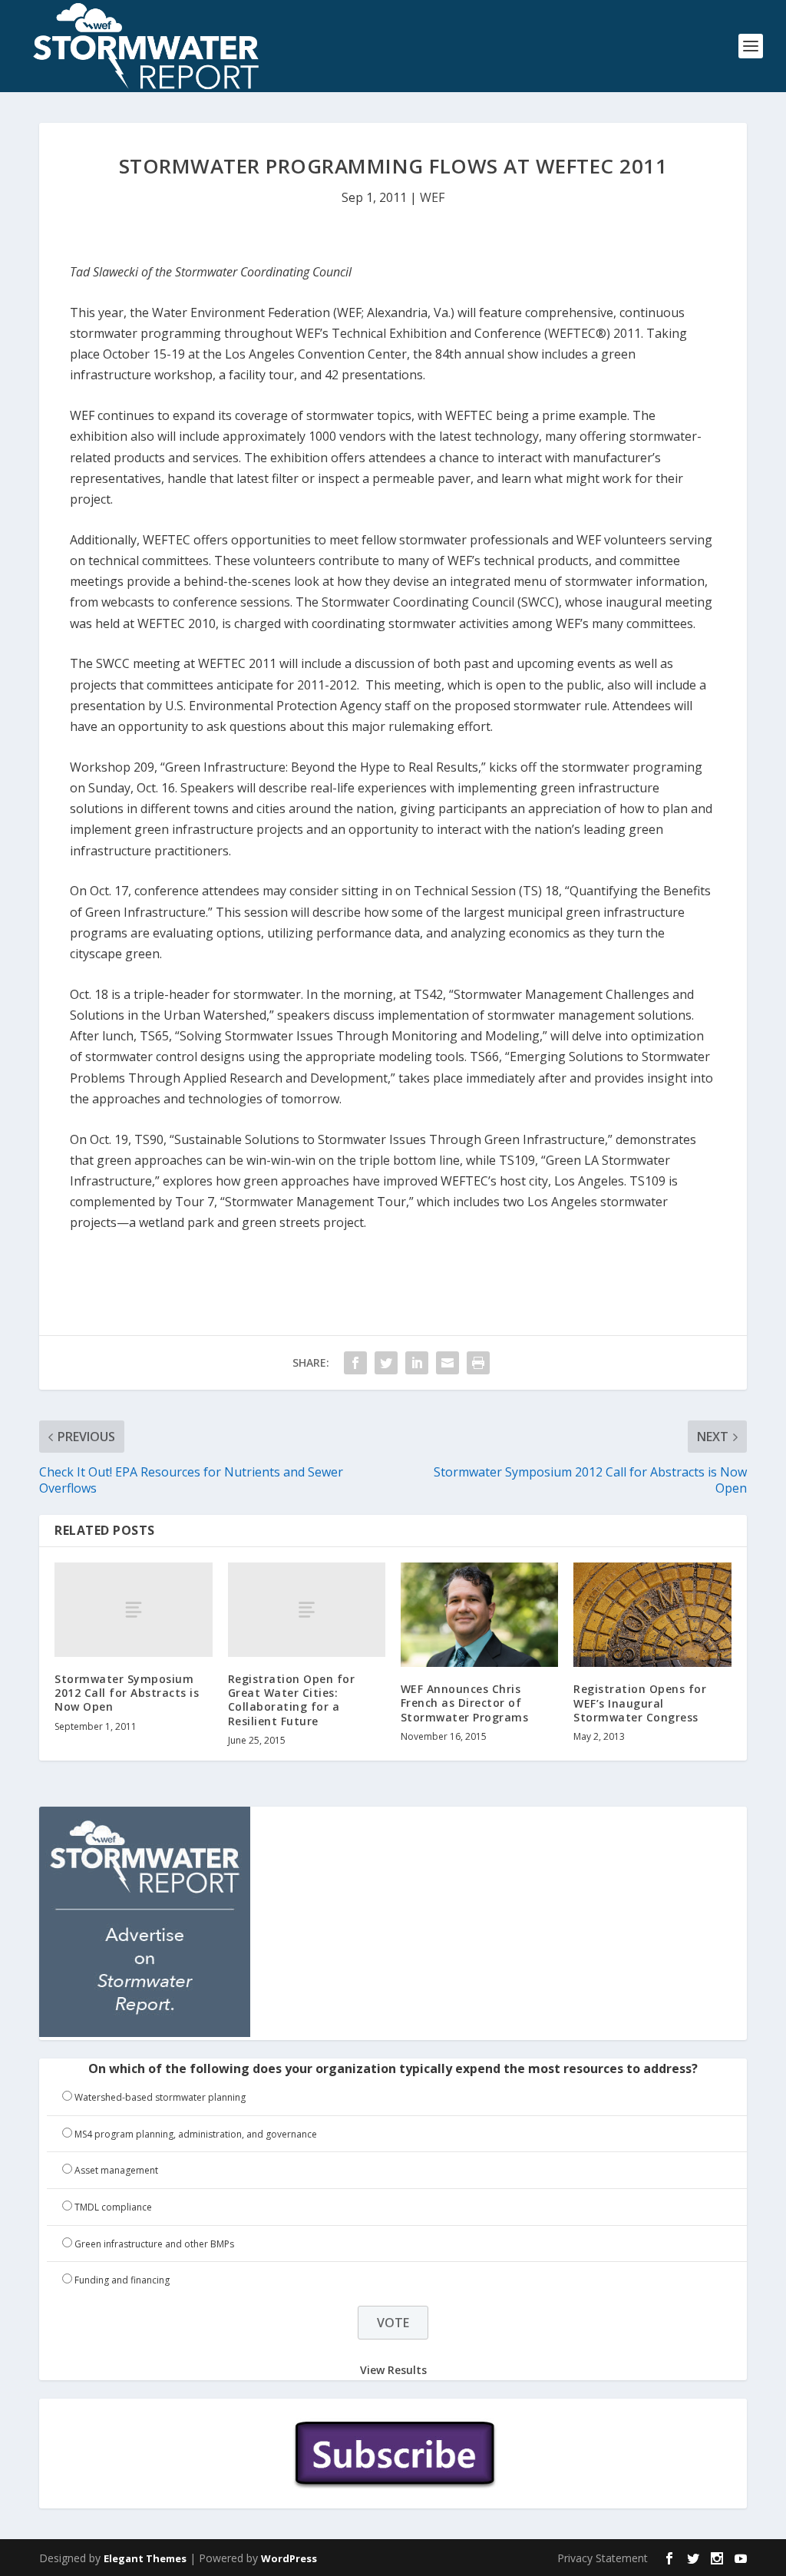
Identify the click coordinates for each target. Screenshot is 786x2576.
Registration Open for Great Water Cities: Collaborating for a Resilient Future (292, 1700)
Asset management (116, 2170)
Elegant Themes (145, 2558)
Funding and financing (122, 2280)
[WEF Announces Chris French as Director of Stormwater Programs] (479, 1615)
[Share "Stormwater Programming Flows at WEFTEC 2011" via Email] (447, 1363)
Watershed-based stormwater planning (160, 2097)
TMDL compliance (113, 2207)
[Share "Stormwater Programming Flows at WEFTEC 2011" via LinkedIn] (417, 1363)
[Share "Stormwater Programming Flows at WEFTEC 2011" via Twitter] (386, 1363)
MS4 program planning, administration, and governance (196, 2134)
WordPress (289, 2558)
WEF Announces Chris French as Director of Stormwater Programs (465, 1703)
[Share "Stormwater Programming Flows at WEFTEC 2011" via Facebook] (355, 1363)
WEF (432, 197)
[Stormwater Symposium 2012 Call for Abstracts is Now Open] (133, 1610)
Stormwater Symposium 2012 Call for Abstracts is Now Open (127, 1693)
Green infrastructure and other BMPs (154, 2244)
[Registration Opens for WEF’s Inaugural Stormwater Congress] (652, 1615)
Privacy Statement (603, 2558)
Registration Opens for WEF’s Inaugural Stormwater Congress (640, 1703)
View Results (393, 2370)
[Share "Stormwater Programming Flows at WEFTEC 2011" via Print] (478, 1363)
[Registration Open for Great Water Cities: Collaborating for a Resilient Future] (307, 1610)
